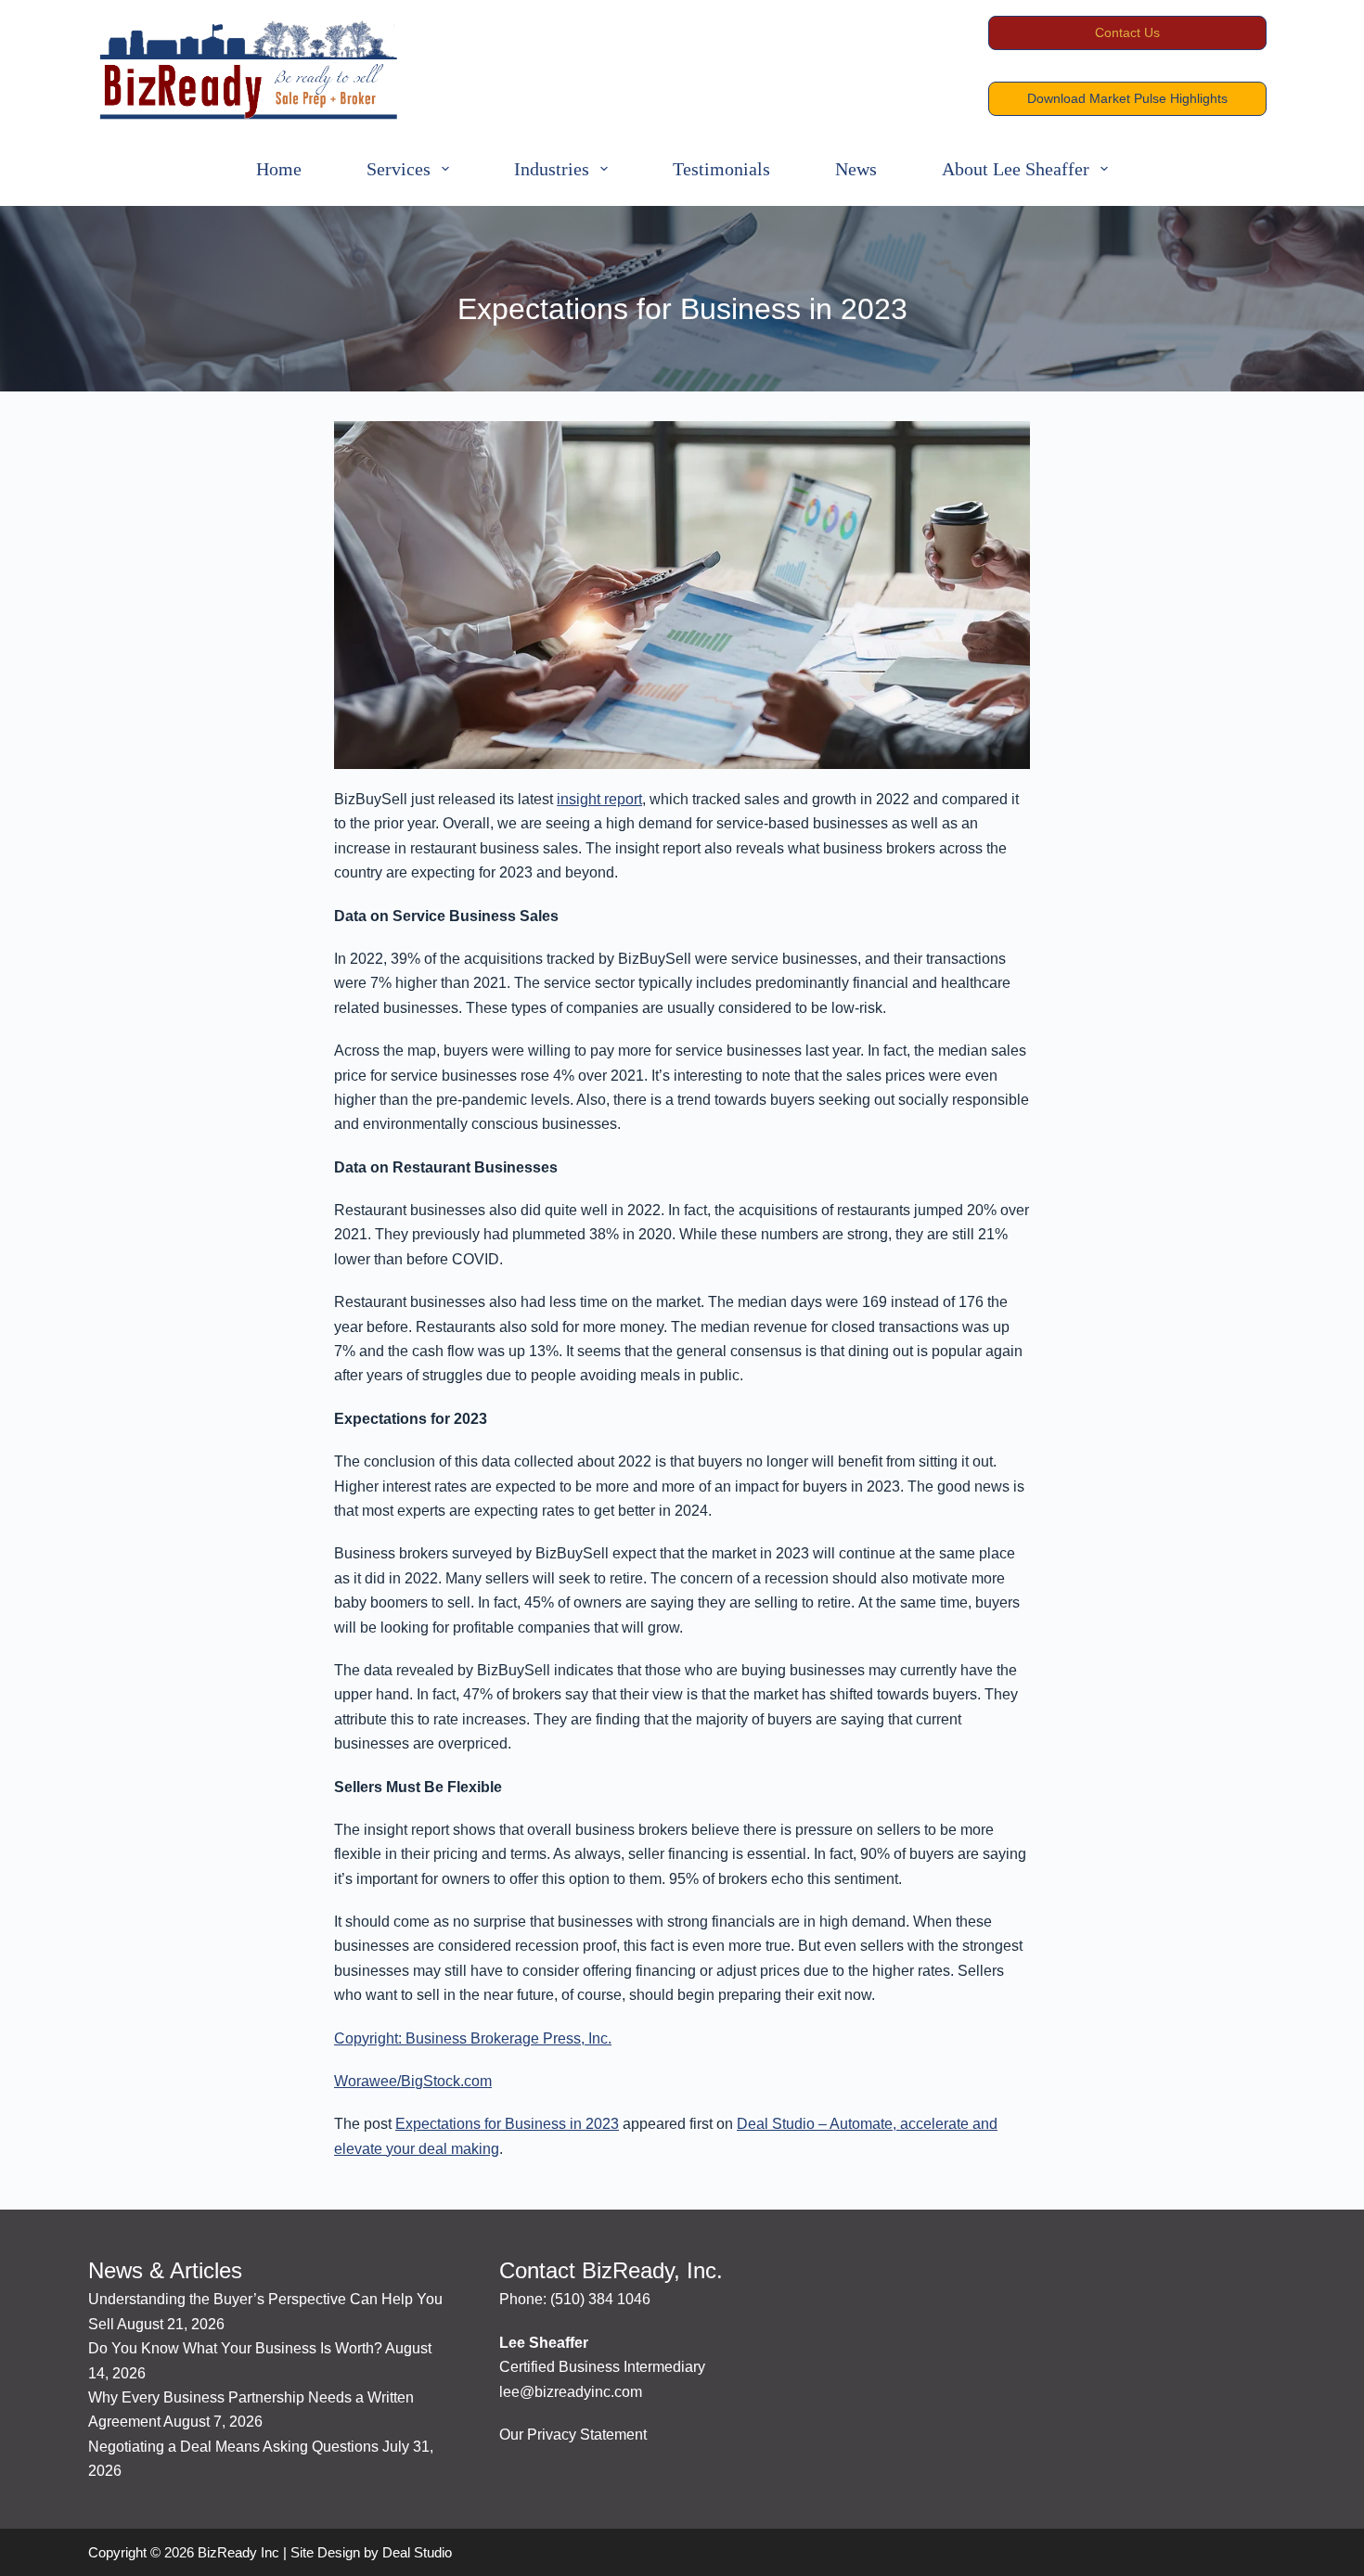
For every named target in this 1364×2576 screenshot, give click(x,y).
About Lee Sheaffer (1016, 169)
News (856, 169)
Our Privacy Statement (573, 2435)
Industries (552, 169)
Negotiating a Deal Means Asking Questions (233, 2447)
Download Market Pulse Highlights (1127, 98)
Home (279, 169)
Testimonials (721, 169)
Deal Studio (417, 2552)
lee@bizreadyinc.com (571, 2392)
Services (399, 169)
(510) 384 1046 (600, 2299)
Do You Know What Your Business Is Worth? (235, 2348)
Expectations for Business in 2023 (507, 2124)
